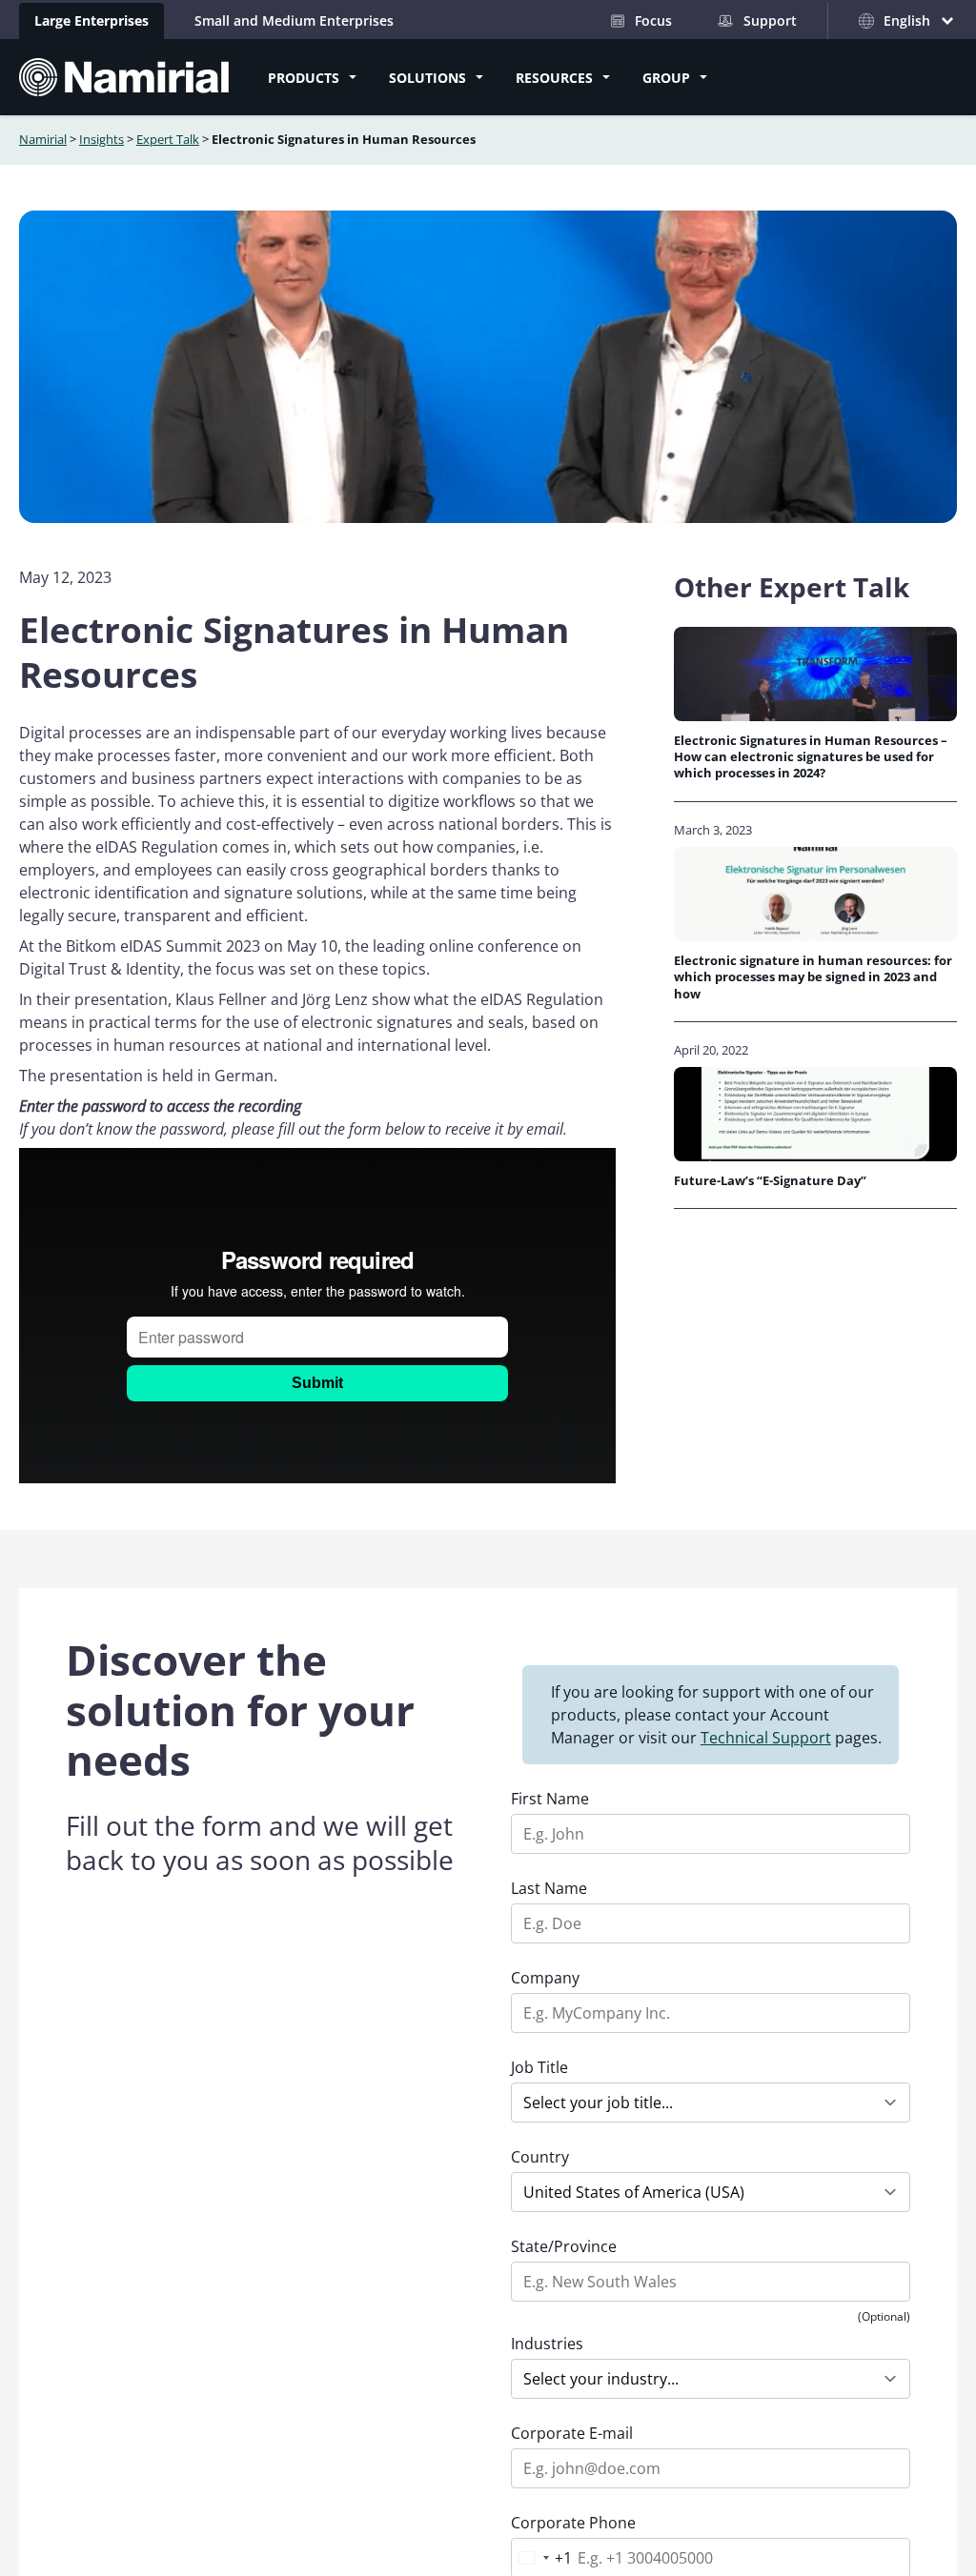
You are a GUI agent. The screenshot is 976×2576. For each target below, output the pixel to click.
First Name (550, 1799)
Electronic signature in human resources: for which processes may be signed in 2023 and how (813, 977)
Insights (102, 139)
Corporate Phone (573, 2523)
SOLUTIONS (427, 78)
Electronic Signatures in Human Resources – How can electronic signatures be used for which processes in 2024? (811, 757)
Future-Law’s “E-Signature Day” (772, 1181)
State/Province (564, 2246)
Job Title (539, 2067)
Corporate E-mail (572, 2433)
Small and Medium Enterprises (294, 20)
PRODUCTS (304, 78)
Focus (653, 20)
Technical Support (766, 1738)
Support (770, 20)
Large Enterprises (91, 20)
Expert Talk (168, 139)
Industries (547, 2344)
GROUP (666, 78)
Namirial (43, 139)
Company (545, 1978)
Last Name (549, 1888)
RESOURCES (554, 78)
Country (540, 2157)
